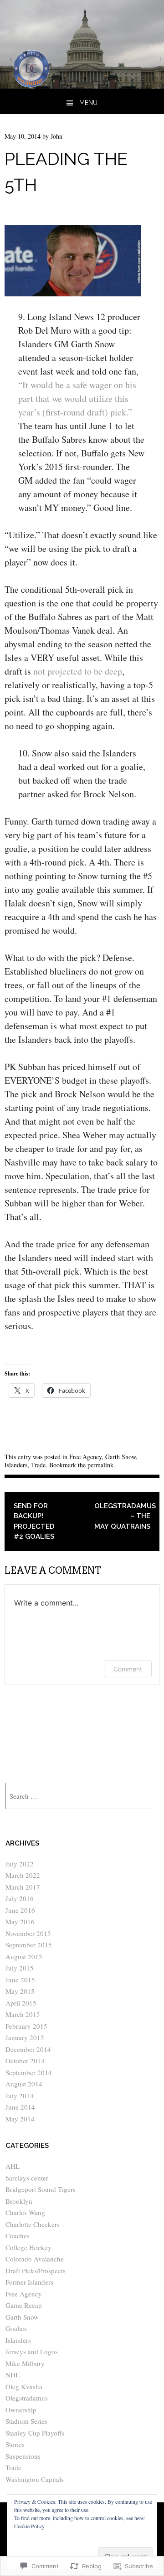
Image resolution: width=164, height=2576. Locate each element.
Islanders (16, 1465)
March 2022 (23, 1875)
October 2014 (25, 2061)
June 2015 (20, 1980)
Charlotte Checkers (33, 2224)
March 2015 (23, 2014)
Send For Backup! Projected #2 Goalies (34, 1521)
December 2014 (28, 2049)
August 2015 (24, 1956)
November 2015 (28, 1933)
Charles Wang (25, 2212)
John (56, 136)
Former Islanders (29, 2282)
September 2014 (29, 2072)
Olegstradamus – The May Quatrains (125, 1516)
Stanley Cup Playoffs (35, 2433)
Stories (15, 2444)
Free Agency (85, 1457)
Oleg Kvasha (24, 2386)
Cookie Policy (29, 2526)
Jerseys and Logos (32, 2351)
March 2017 (23, 1887)
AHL (13, 2166)
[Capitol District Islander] (82, 85)
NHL (13, 2375)
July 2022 (20, 1864)
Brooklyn (19, 2201)
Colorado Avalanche (35, 2259)
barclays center (27, 2178)
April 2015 (21, 2003)
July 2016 (20, 1898)
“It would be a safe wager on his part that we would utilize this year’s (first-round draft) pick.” (77, 398)
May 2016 (20, 1921)
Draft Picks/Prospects (36, 2271)
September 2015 (29, 1945)
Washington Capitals (35, 2479)
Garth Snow (120, 1457)
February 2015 (26, 2026)
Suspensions (23, 2456)
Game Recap (24, 2305)
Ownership (21, 2410)
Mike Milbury (25, 2363)
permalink (100, 1465)
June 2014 (20, 2107)
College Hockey (28, 2247)
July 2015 (20, 1968)
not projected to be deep (78, 671)
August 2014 (24, 2084)
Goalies (16, 2328)
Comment (128, 1669)
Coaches (18, 2236)
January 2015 (25, 2037)
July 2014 (20, 2096)
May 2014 (20, 2119)
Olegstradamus (27, 2398)
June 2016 (20, 1910)
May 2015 (20, 1991)
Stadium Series (26, 2421)
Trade (38, 1465)
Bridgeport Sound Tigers (41, 2189)
